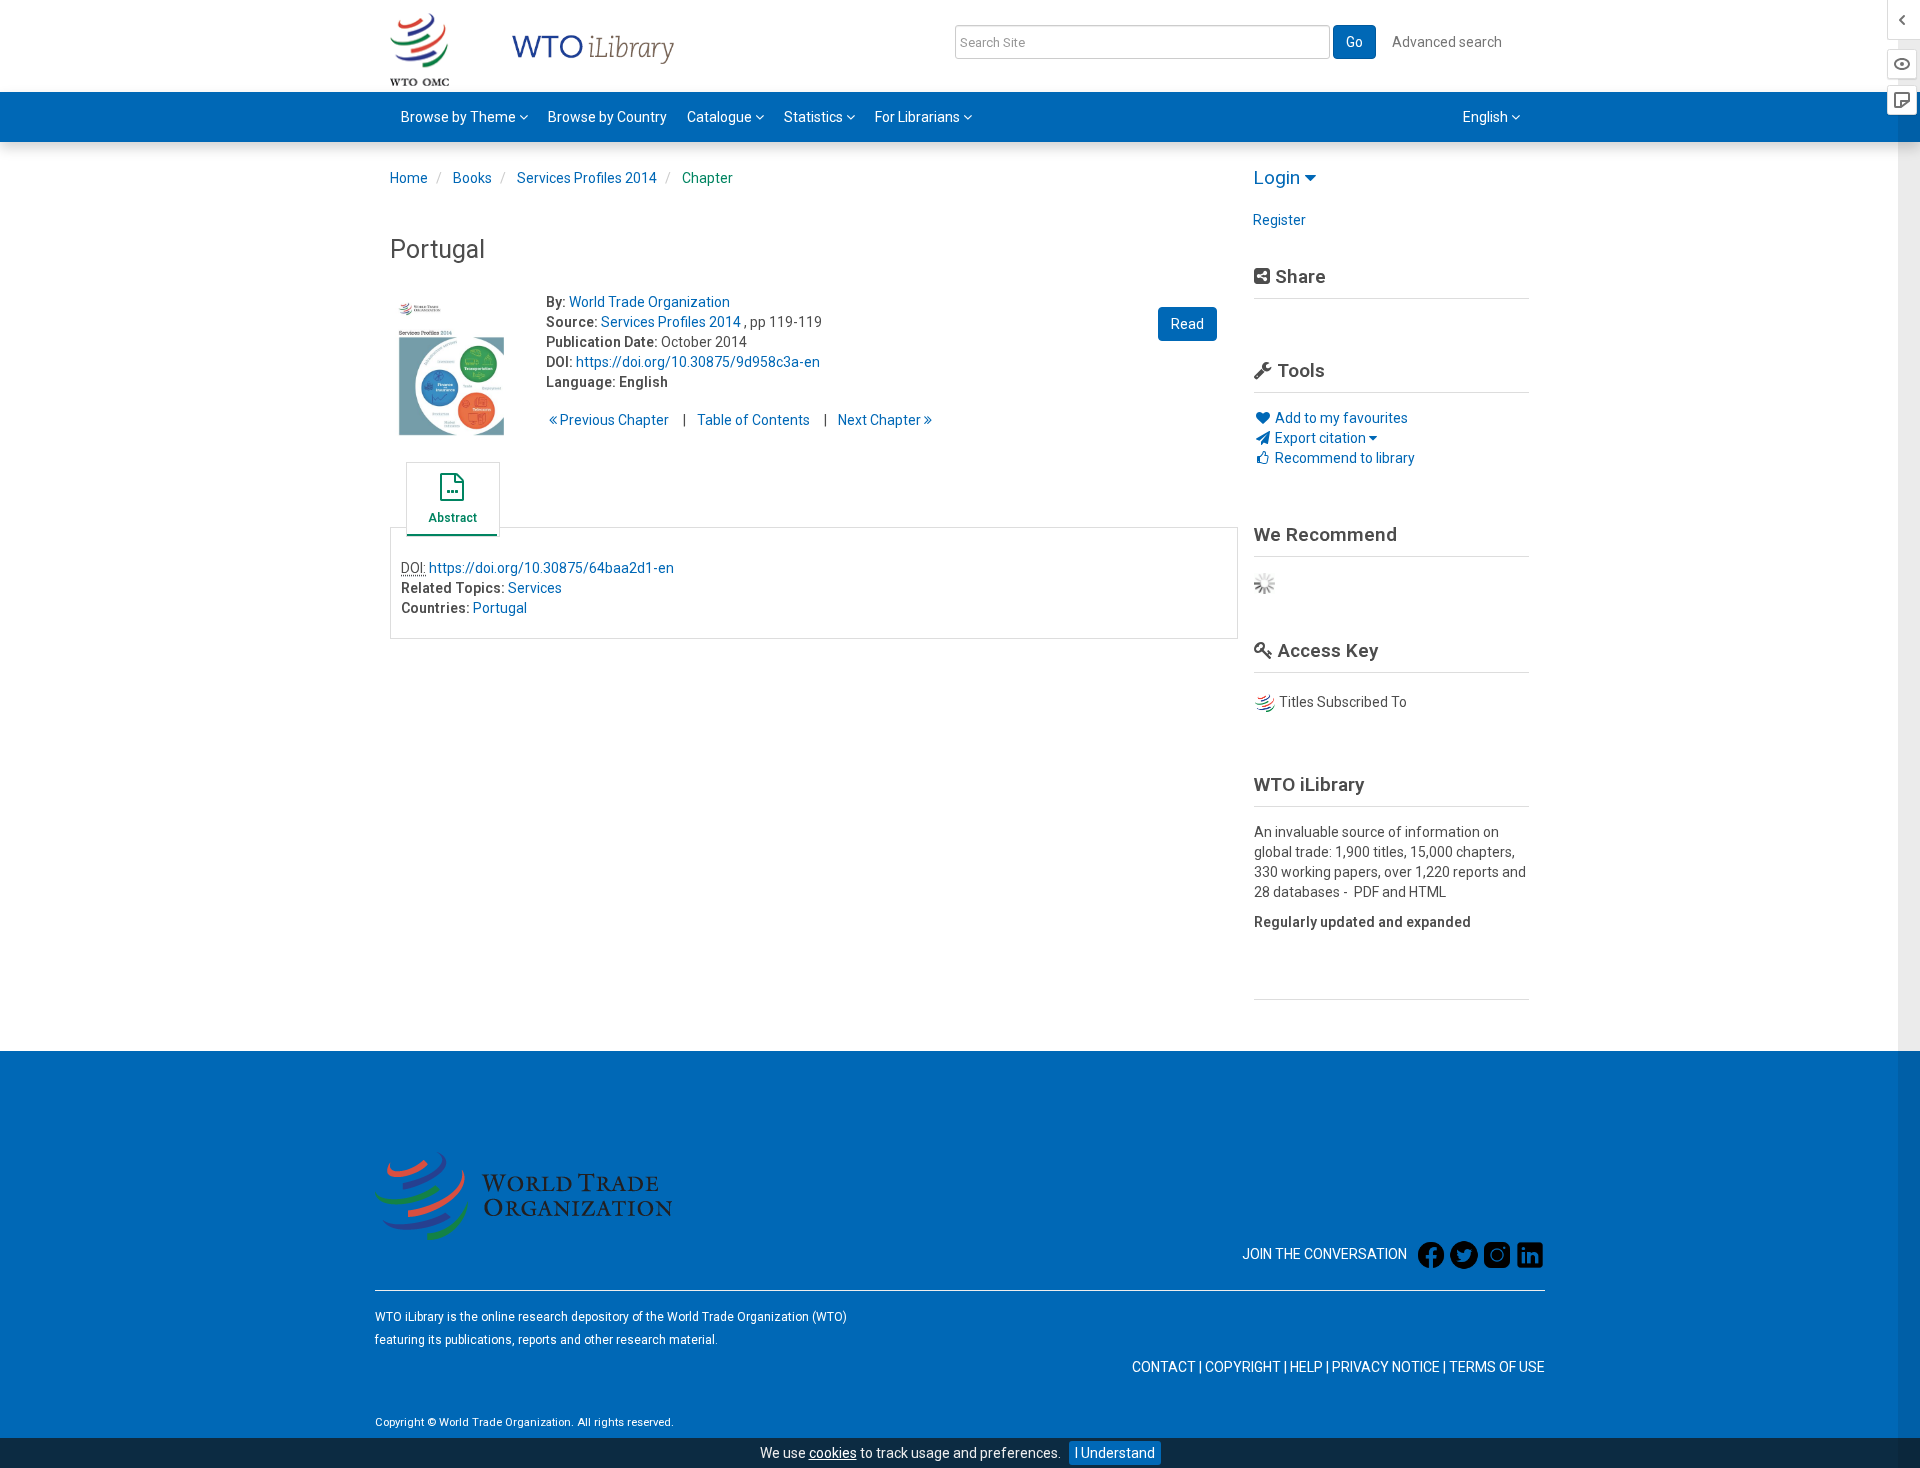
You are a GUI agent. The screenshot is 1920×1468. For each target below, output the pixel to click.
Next (881, 420)
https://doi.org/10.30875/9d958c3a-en (698, 362)
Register (1279, 220)
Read (1187, 324)
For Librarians (919, 117)
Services (535, 588)
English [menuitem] (1487, 117)
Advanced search (1447, 42)
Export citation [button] (1320, 438)
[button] (452, 502)
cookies (833, 1453)
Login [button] (1279, 177)
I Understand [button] (1115, 1453)
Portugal (500, 608)
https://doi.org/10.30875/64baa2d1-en (551, 568)
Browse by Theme (460, 117)
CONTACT (1164, 1367)
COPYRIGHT (1243, 1367)
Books (472, 178)
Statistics (815, 117)
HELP (1306, 1367)
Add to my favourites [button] (1340, 418)
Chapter (707, 178)
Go (1354, 42)
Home (409, 178)
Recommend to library (1343, 458)
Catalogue (721, 117)
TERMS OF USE (1497, 1367)
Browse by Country (607, 117)
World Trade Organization (649, 302)
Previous (613, 420)
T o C (753, 420)
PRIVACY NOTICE (1386, 1367)
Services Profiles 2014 (587, 178)
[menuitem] (464, 117)
